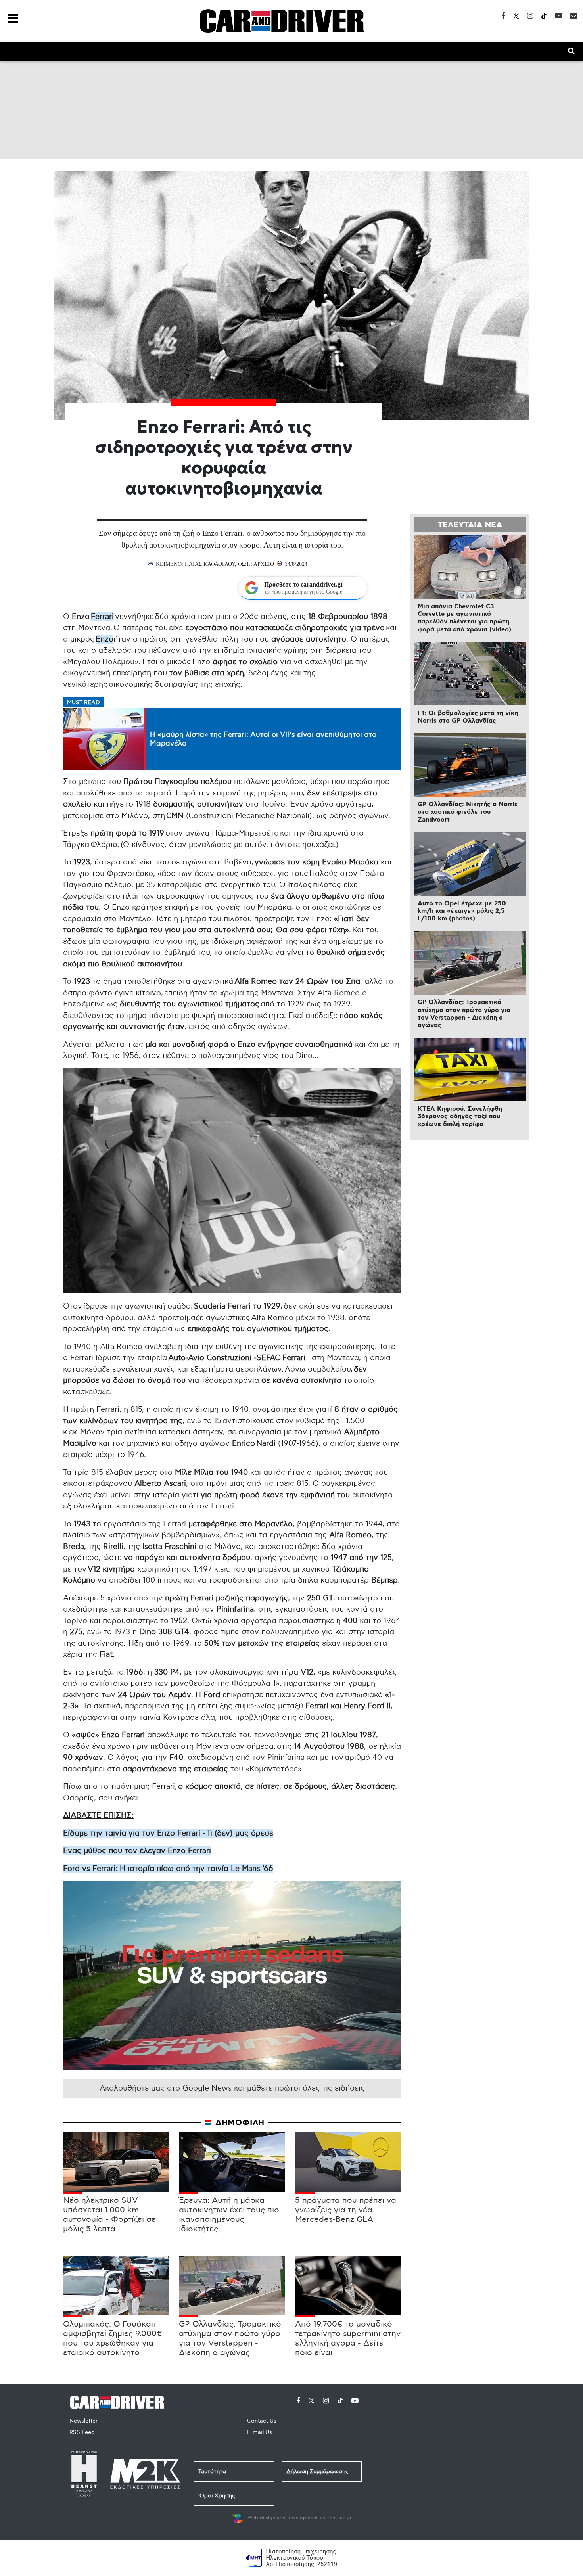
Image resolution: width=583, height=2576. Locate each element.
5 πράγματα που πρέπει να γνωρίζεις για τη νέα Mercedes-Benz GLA (346, 2210)
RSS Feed (82, 2432)
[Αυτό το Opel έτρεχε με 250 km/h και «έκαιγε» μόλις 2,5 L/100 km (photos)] (470, 864)
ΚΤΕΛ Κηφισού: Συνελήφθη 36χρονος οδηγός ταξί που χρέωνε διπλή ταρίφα (460, 1116)
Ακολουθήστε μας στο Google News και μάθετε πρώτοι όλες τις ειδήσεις (232, 2088)
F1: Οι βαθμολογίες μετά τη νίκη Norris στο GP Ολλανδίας (468, 717)
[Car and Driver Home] (119, 2401)
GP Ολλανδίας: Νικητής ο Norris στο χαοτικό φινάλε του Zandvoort (468, 812)
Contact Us (262, 2421)
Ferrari (102, 617)
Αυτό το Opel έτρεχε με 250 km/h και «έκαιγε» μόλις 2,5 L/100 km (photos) (462, 911)
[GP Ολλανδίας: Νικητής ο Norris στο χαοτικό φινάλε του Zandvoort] (470, 765)
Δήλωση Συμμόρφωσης (317, 2472)
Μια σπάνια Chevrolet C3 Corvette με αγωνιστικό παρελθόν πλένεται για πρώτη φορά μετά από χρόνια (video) (464, 618)
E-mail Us (260, 2432)
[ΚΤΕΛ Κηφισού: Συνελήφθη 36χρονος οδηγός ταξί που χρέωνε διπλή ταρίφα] (470, 1069)
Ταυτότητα (212, 2472)
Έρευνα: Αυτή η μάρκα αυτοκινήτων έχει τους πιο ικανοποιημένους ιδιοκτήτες (229, 2215)
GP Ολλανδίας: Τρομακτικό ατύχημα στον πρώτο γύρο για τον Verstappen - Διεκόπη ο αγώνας (230, 2338)
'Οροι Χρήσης (217, 2496)
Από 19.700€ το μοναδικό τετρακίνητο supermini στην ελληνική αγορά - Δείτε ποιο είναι (348, 2338)
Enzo (105, 639)
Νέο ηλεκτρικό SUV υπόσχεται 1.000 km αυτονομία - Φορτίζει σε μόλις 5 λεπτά (109, 2215)
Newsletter (83, 2421)
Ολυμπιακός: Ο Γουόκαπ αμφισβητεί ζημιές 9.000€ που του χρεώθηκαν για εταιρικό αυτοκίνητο (113, 2338)
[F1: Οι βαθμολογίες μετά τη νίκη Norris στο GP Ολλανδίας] (470, 674)
